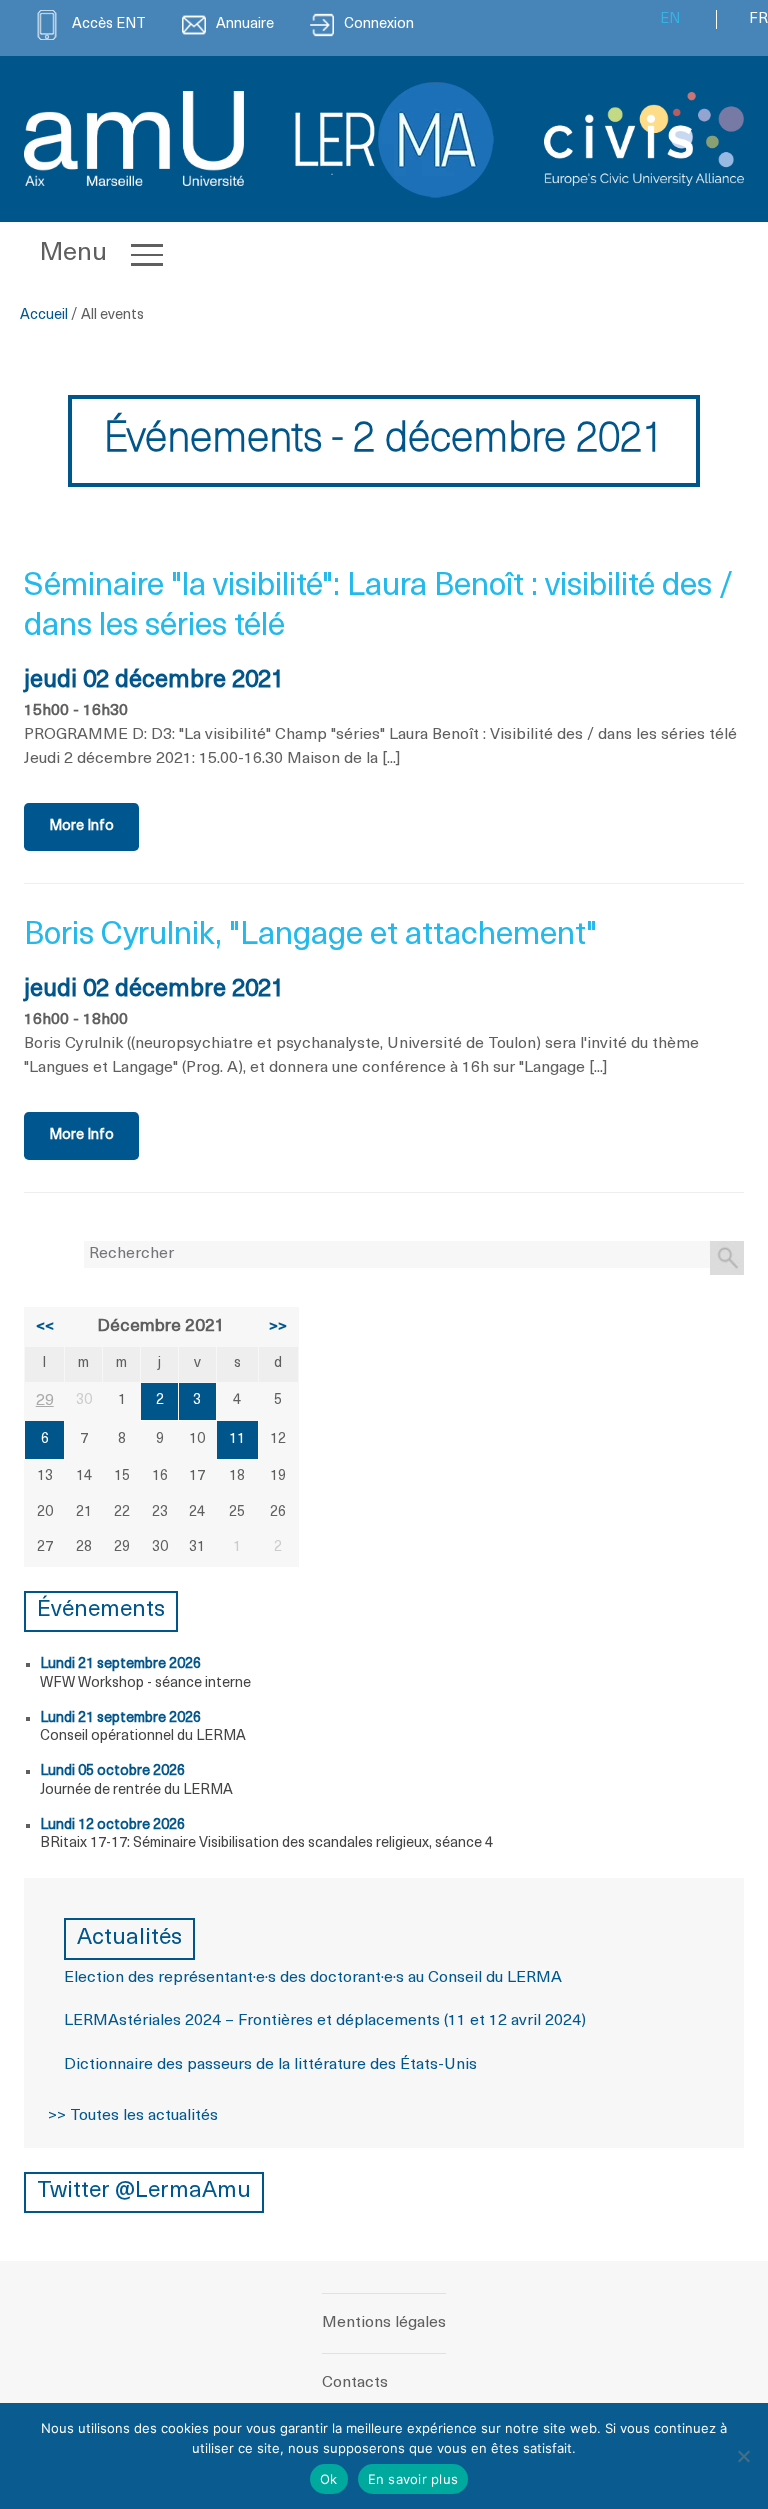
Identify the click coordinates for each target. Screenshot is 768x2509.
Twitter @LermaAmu (144, 2191)
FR (758, 19)
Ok (329, 2479)
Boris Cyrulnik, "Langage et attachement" (310, 936)
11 (237, 1439)
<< (45, 1327)
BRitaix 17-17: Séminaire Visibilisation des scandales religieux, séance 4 (266, 1843)
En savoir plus (413, 2479)
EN (670, 19)
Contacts (355, 2383)
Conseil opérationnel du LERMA (143, 1736)
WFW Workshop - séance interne (145, 1683)
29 (45, 1401)
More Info (81, 826)
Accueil (44, 315)
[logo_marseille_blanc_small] (134, 138)
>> (278, 1327)
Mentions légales (384, 2323)
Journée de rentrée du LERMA (136, 1790)
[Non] (743, 2456)
